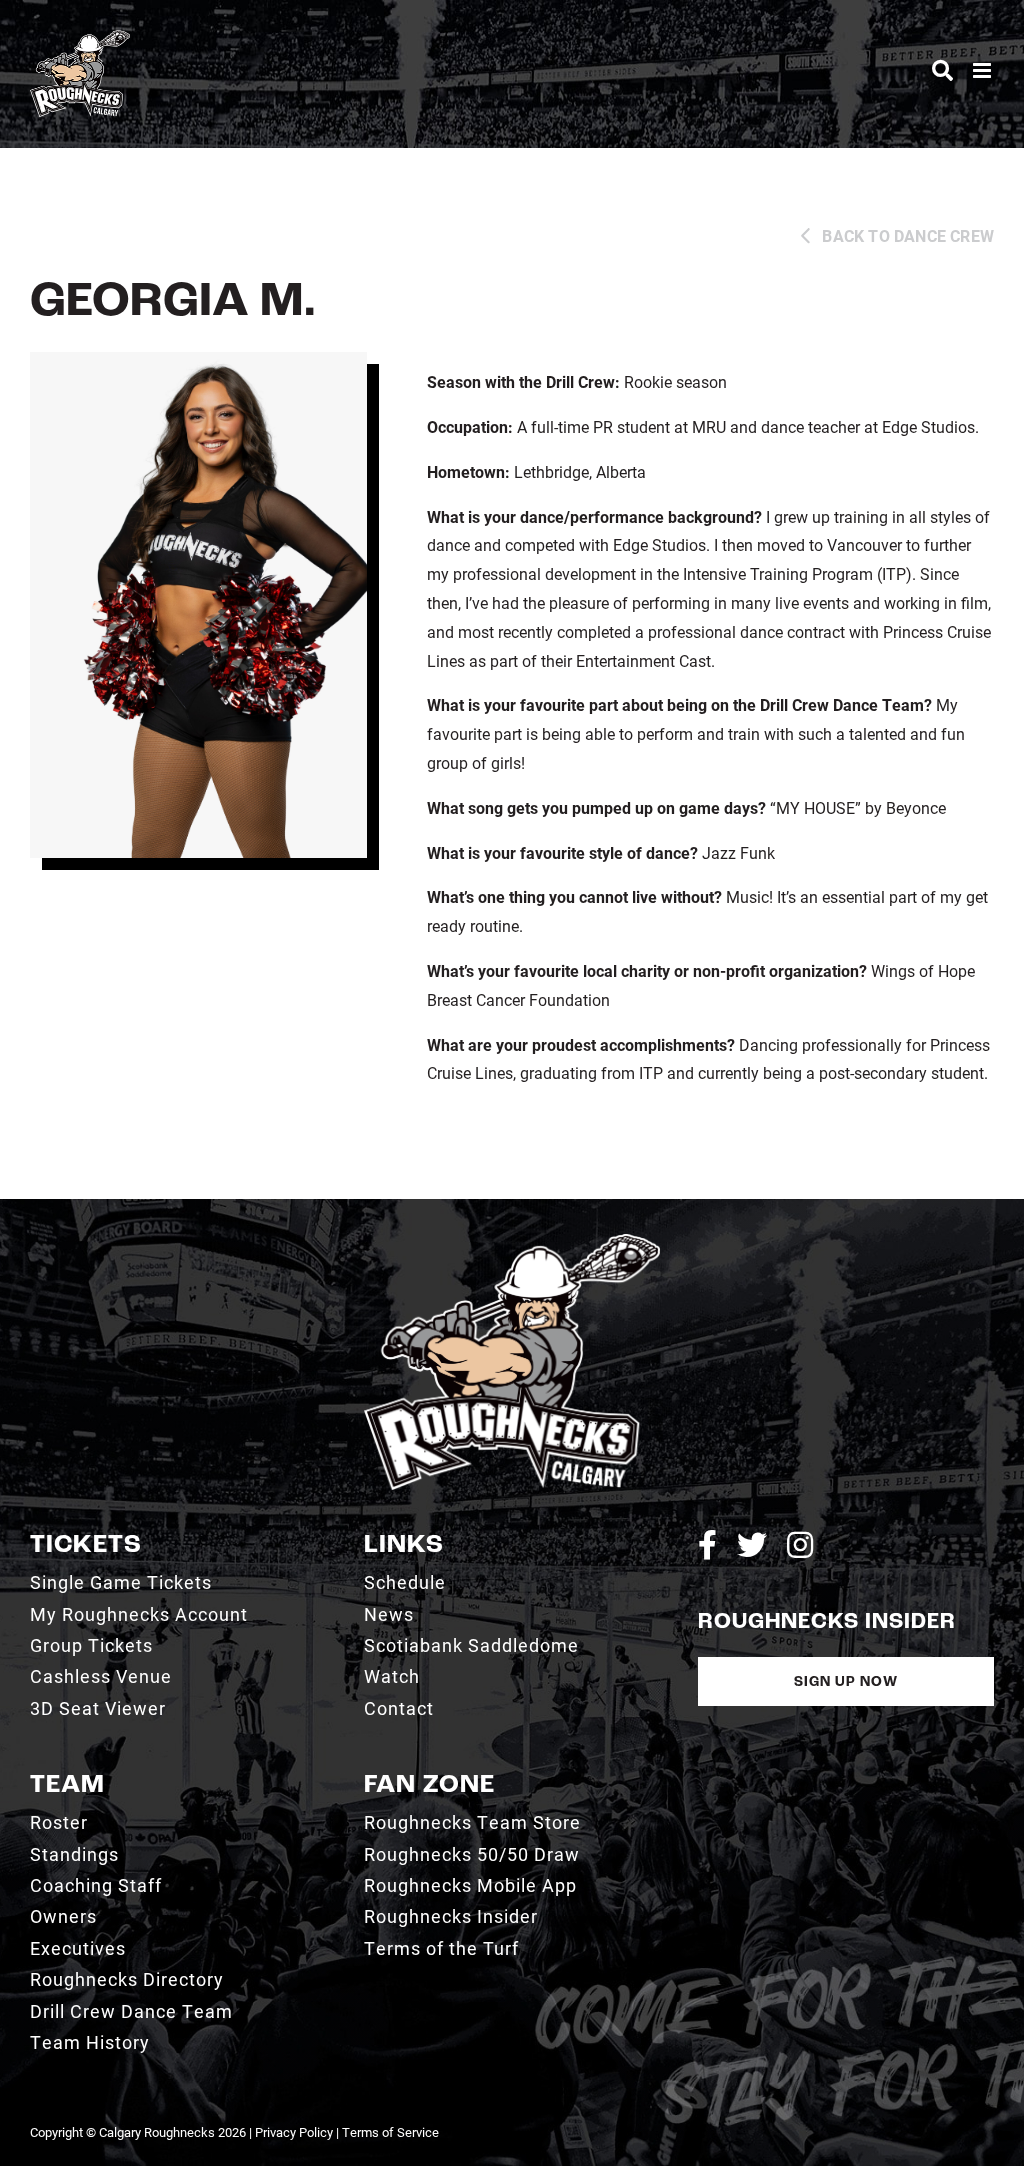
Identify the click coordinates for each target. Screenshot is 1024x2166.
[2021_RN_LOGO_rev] (512, 1241)
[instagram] (800, 1545)
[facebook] (707, 1545)
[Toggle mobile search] (942, 70)
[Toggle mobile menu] (983, 70)
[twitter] (752, 1545)
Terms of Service (390, 2132)
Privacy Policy (294, 2132)
